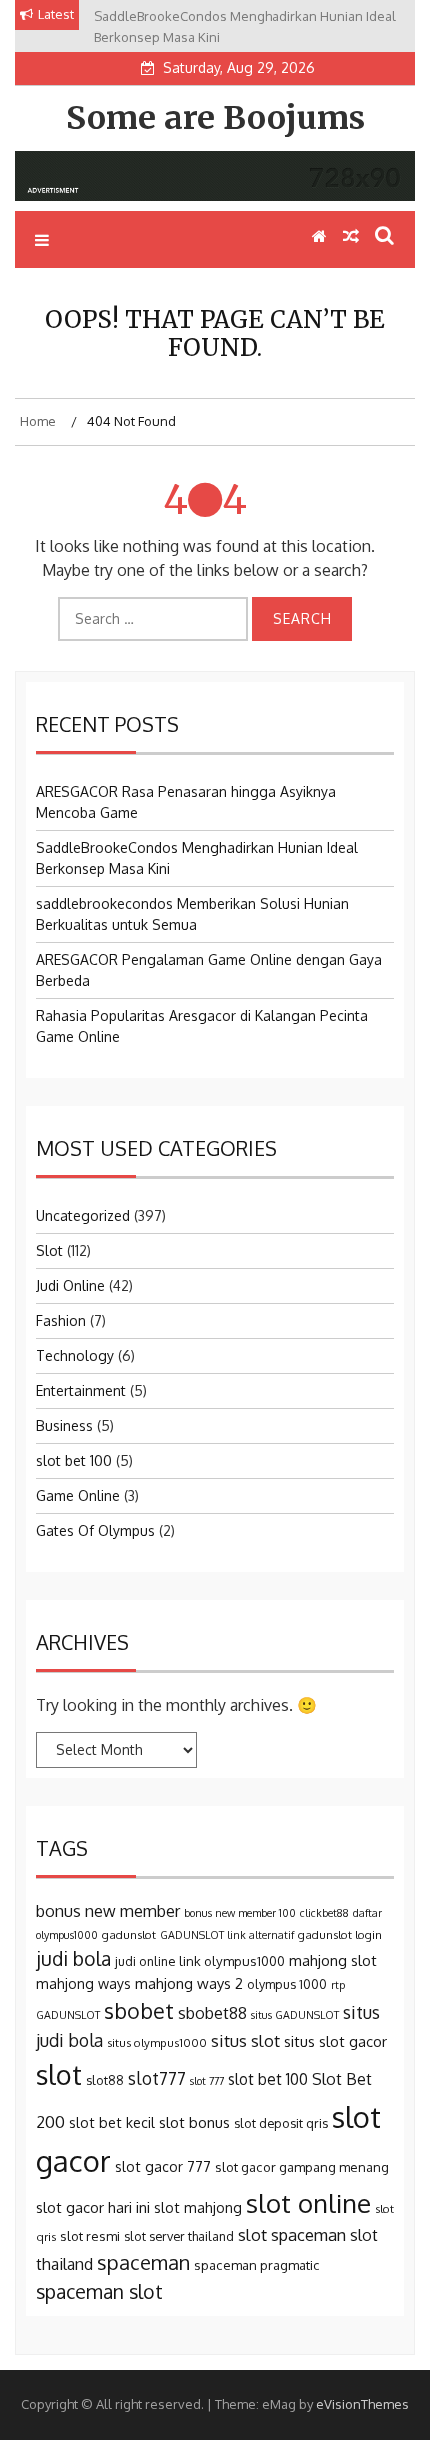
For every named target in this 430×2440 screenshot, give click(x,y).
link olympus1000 (232, 1960)
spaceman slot (99, 2291)
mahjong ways (83, 1983)
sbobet (139, 2010)
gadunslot (129, 1934)
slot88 (105, 2080)
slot (59, 2074)
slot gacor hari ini (93, 2207)
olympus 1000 (287, 1984)
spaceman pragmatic (257, 2264)
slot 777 (207, 2081)
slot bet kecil (112, 2122)
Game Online (78, 1495)
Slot (49, 1250)
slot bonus (194, 2122)
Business (64, 1425)
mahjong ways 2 (189, 1983)
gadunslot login (340, 1934)
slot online (308, 2202)
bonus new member (108, 1911)
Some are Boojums (215, 118)
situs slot (245, 2040)
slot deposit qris (281, 2123)
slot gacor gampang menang (302, 2166)
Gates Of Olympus (95, 1530)
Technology (75, 1355)
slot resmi (90, 2235)
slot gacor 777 (163, 2166)
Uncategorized (83, 1215)
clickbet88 (324, 1913)
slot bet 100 (74, 1460)
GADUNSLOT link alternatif (227, 1935)
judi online (145, 1961)
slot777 (157, 2078)
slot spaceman (292, 2234)
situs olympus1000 (157, 2042)
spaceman (143, 2262)
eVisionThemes (362, 2404)
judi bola (73, 1958)
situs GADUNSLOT (295, 2015)
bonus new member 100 (240, 1913)
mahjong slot (333, 1960)
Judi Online (70, 1285)
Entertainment (81, 1390)
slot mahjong (198, 2207)
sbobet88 (212, 2013)
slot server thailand (179, 2236)
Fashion (61, 1320)
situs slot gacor (335, 2041)
